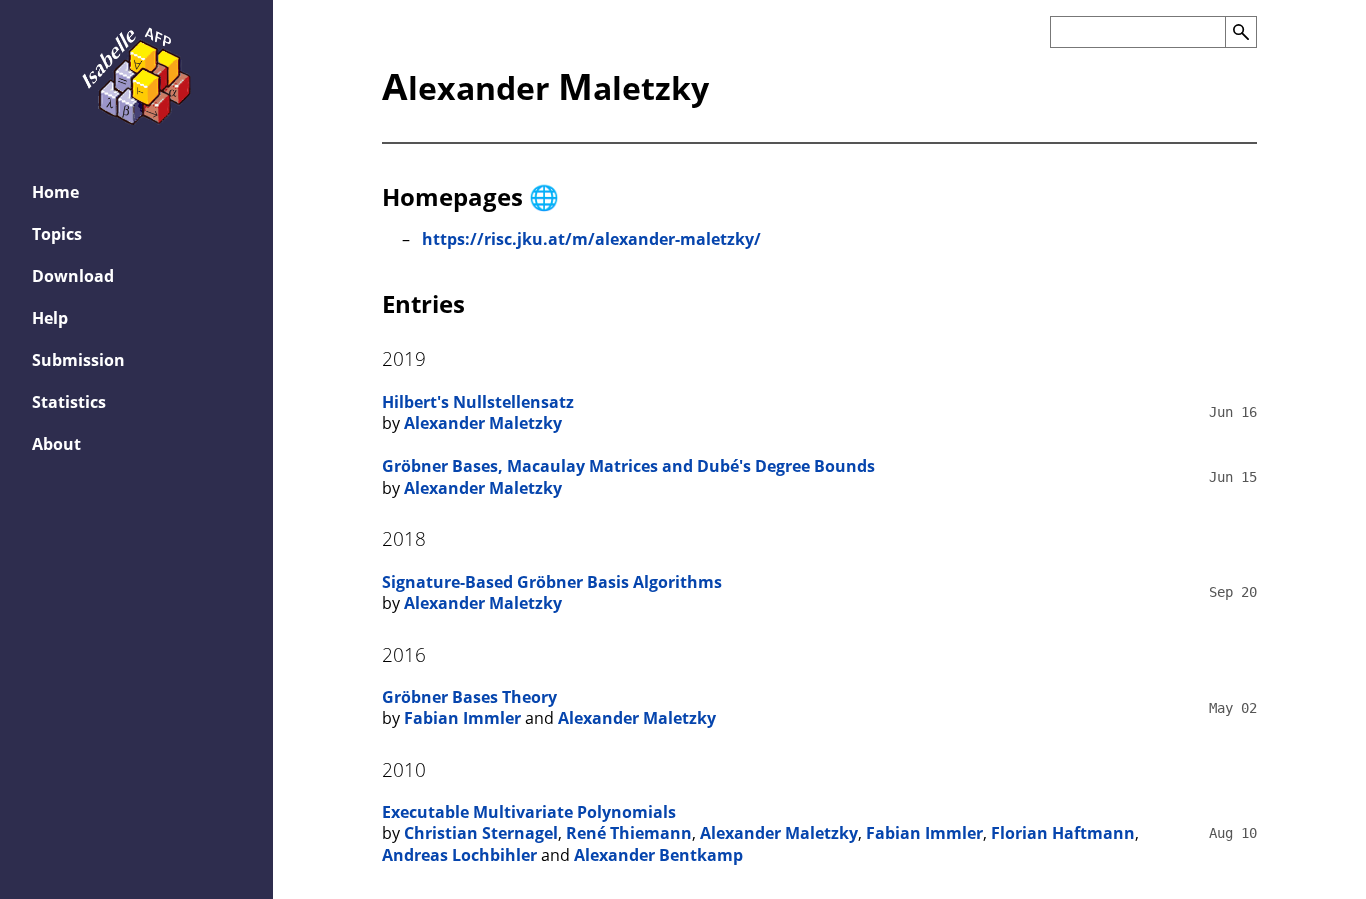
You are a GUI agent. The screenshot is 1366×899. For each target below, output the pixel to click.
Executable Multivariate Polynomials (529, 812)
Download (73, 276)
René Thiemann (629, 833)
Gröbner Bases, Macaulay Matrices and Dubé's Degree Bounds (628, 466)
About (56, 444)
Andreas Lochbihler (459, 855)
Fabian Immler (462, 718)
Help (50, 318)
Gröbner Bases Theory (469, 697)
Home (55, 192)
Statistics (69, 402)
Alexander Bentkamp (658, 855)
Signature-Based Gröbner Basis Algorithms (552, 582)
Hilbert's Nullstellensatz (478, 402)
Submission (78, 360)
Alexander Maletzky (483, 423)
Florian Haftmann (1063, 833)
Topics (57, 234)
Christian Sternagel (481, 833)
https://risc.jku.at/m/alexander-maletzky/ (591, 239)
